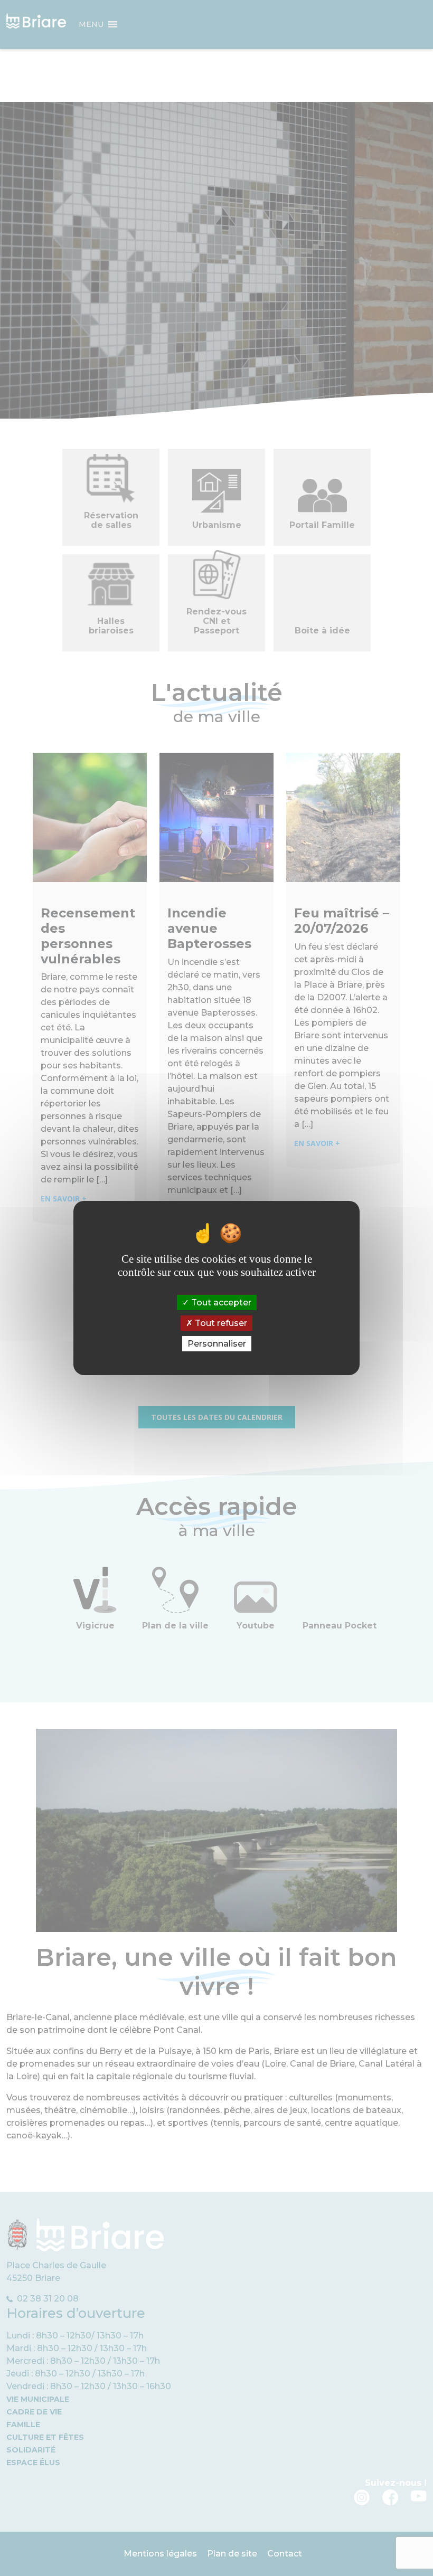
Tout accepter (220, 1302)
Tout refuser (220, 1323)
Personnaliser (217, 1344)
